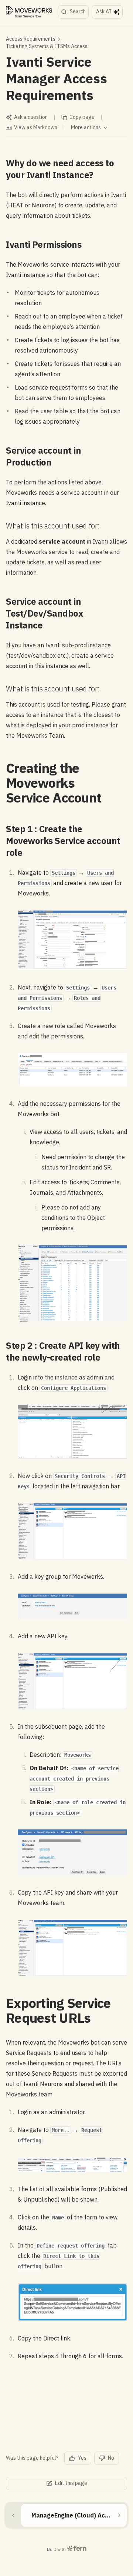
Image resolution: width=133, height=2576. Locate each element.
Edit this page (71, 2483)
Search (78, 11)
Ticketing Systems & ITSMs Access (47, 46)
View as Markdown (36, 127)
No (111, 2458)
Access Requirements (31, 39)
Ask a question (31, 117)
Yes (82, 2458)
